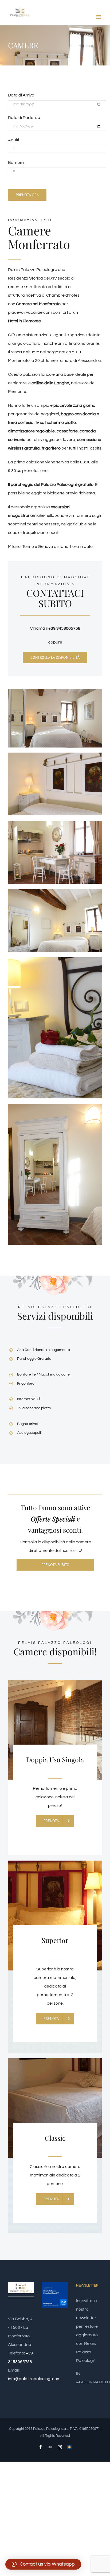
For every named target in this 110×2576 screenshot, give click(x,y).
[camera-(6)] (55, 1106)
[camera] (55, 691)
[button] (43, 2564)
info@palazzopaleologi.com (34, 2379)
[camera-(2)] (55, 755)
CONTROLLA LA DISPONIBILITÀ (55, 657)
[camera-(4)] (55, 891)
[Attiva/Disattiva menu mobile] (99, 17)
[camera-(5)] (55, 959)
